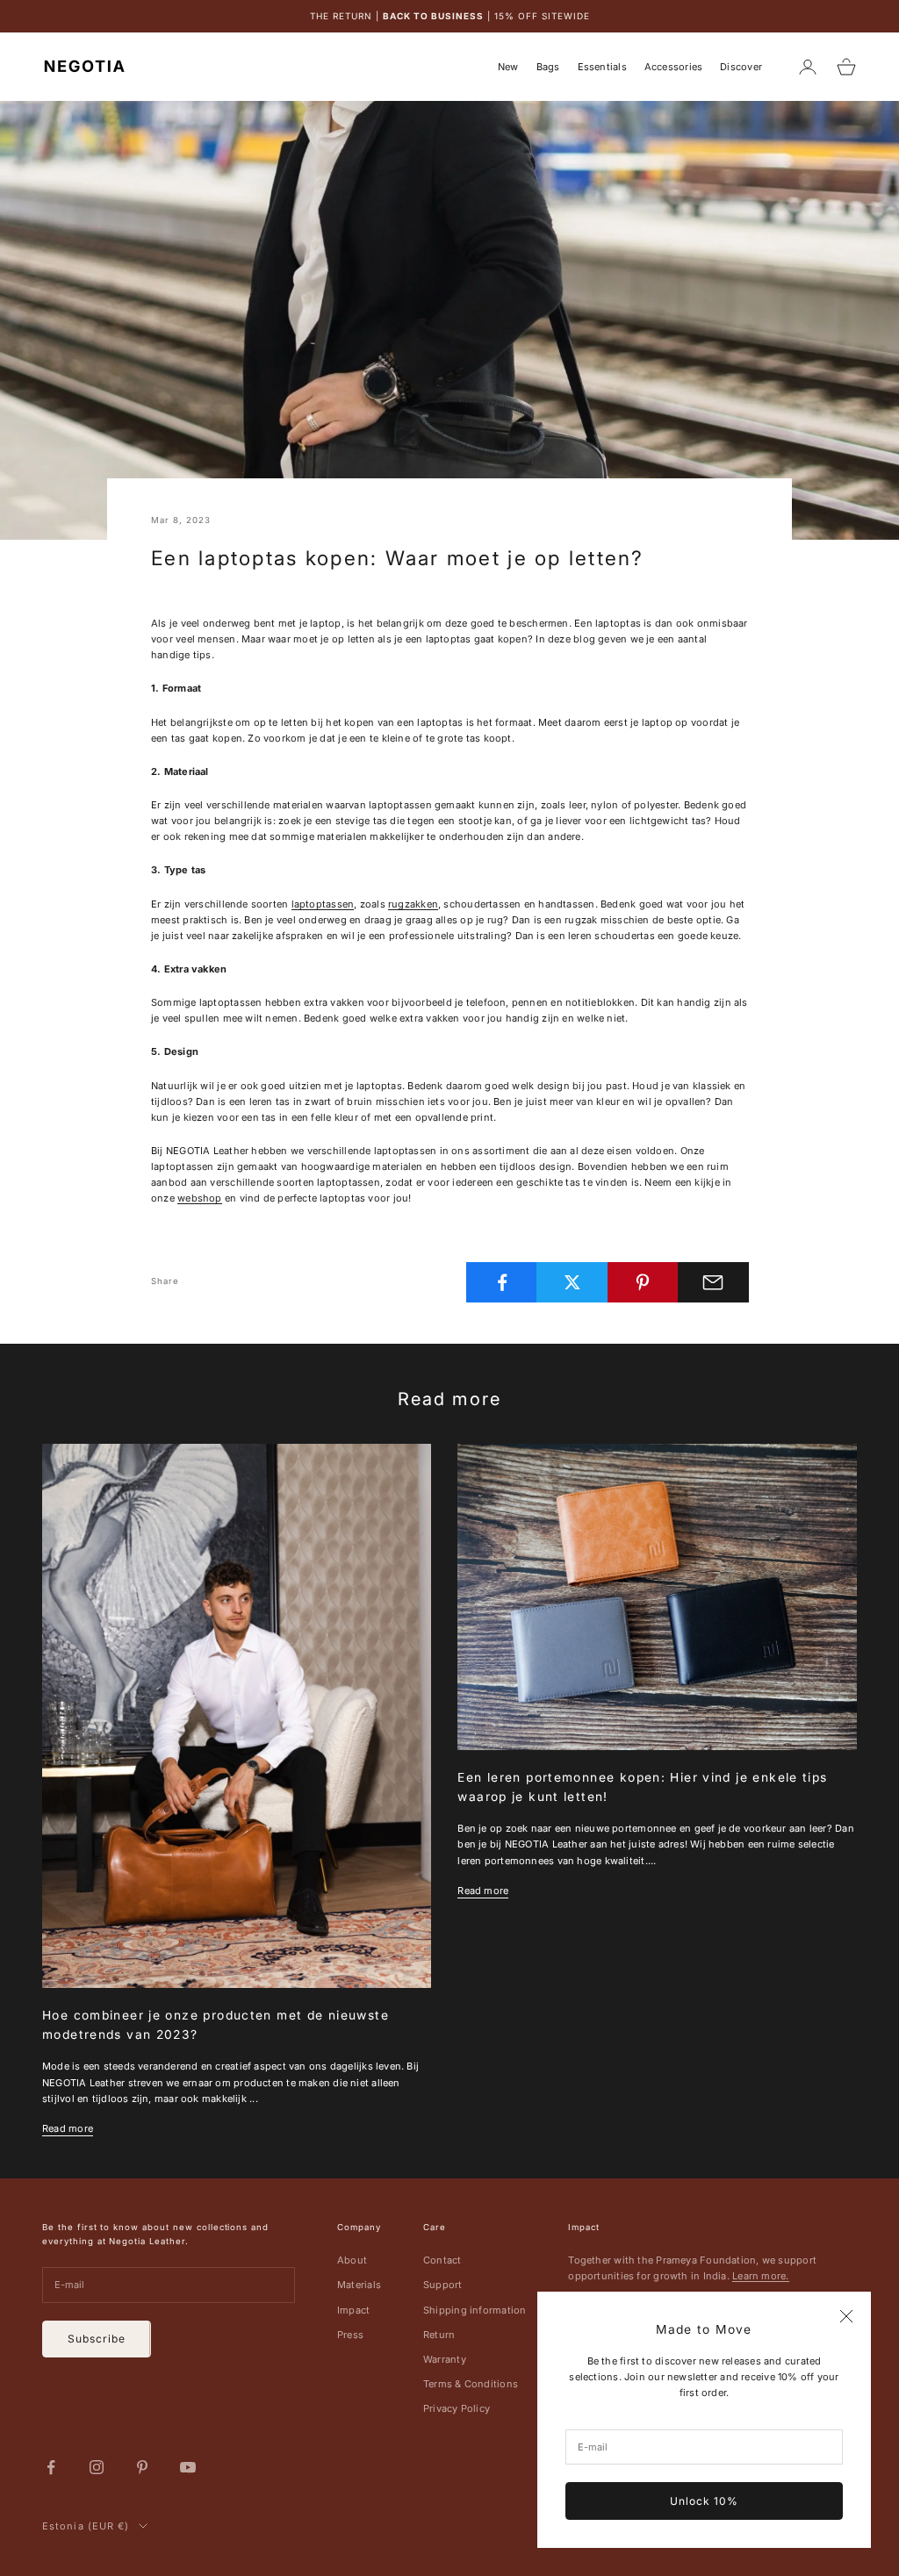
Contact (442, 2260)
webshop (200, 1198)
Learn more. (760, 2276)
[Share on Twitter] (572, 1282)
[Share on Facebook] (502, 1282)
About (352, 2260)
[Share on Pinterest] (643, 1282)
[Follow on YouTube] (188, 2467)
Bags (548, 67)
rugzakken (413, 904)
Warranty (445, 2359)
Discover (741, 67)
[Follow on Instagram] (97, 2467)
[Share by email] (713, 1282)
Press (350, 2335)
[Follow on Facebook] (51, 2467)
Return (439, 2335)
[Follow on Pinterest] (142, 2467)
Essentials (602, 67)
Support (443, 2285)
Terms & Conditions (471, 2384)
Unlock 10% (704, 2501)
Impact (353, 2310)
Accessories (673, 67)
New (508, 67)
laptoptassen (323, 904)
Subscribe (97, 2339)
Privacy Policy (457, 2408)
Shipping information (475, 2310)
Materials (359, 2285)
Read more (68, 2128)
